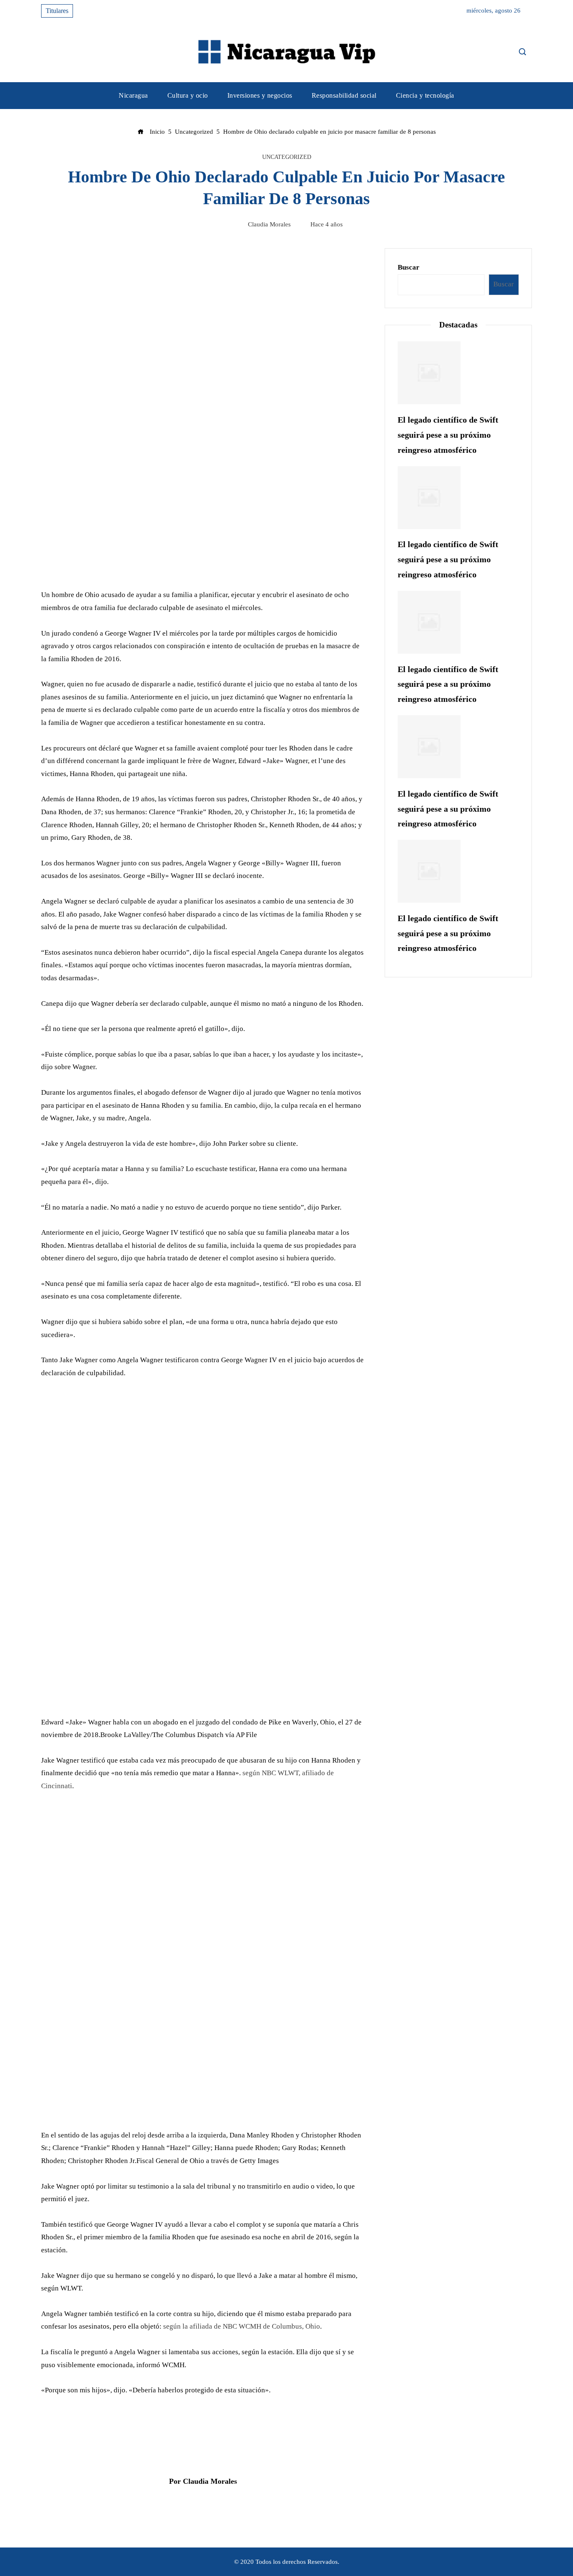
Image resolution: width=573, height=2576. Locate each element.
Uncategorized (287, 157)
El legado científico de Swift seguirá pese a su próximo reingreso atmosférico (448, 435)
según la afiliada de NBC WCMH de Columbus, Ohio (242, 2326)
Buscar (409, 267)
